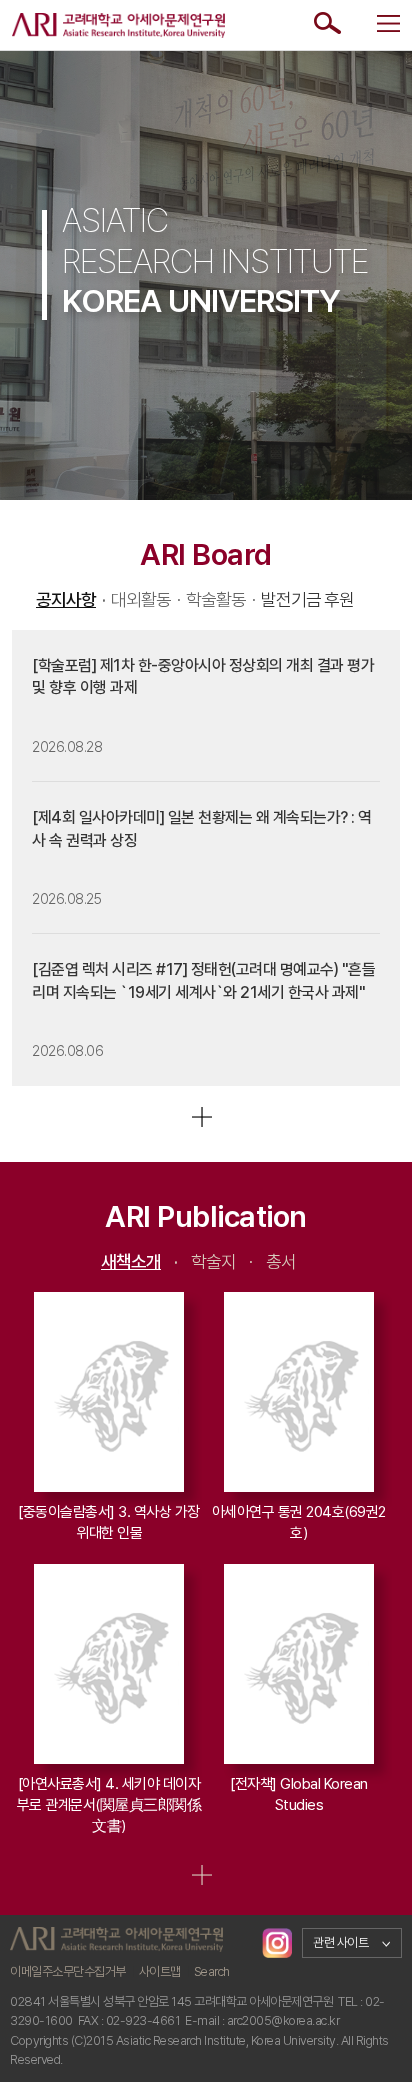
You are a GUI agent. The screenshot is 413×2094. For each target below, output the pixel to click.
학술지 (222, 1261)
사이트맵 (160, 1971)
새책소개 (139, 1261)
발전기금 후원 (307, 599)
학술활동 (220, 599)
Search (212, 1971)
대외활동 (145, 599)
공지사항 (70, 599)
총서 (281, 1261)
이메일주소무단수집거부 (68, 1971)
